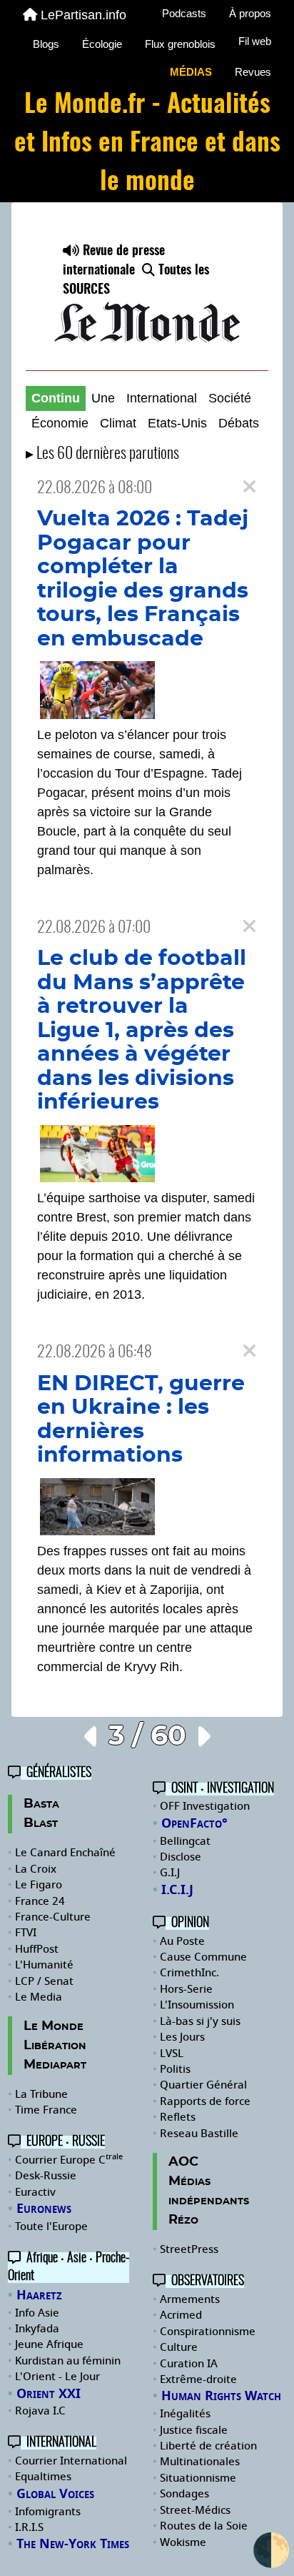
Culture (179, 2347)
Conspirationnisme (208, 2332)
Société (230, 398)
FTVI (26, 1933)
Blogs (46, 44)
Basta (41, 1804)
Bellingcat (185, 1841)
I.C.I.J (177, 1890)
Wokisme (183, 2542)
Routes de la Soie (204, 2526)
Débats (239, 423)
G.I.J (170, 1873)
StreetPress (189, 2249)
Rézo (183, 2220)
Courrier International (71, 2461)
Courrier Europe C (69, 2160)
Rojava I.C (40, 2411)
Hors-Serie (186, 1989)
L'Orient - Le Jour (57, 2377)
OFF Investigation (205, 1806)
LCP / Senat (44, 1981)
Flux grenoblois (180, 44)
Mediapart (55, 2065)
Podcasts (184, 13)
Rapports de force (205, 2101)
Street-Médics (195, 2510)
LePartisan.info (83, 15)
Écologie (102, 44)
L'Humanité (44, 1965)
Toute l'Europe (51, 2226)
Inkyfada (37, 2329)
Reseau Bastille (199, 2134)
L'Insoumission (197, 2005)
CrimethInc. (189, 1973)
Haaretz (39, 2295)
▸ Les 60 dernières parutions (102, 454)
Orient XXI (49, 2394)
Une (103, 398)
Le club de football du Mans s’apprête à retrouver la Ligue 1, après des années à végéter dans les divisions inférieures (142, 1030)
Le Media (39, 1997)
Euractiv (35, 2192)
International (162, 398)
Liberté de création (208, 2446)
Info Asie (37, 2313)
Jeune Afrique (49, 2344)
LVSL (172, 2054)
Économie (60, 423)
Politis (175, 2069)
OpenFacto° (194, 1823)
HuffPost (37, 1949)
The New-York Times (73, 2544)
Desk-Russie (46, 2176)
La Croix (36, 1869)
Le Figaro (39, 1885)
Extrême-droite (198, 2379)
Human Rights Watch (221, 2396)
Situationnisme (198, 2478)
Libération (55, 2046)
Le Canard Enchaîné (65, 1853)
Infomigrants (48, 2512)
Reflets (178, 2117)
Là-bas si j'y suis (200, 2021)
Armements (190, 2299)
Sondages (184, 2494)
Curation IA (189, 2364)
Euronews (44, 2209)
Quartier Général (203, 2085)
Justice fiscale (194, 2430)
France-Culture (53, 1917)
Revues (253, 72)
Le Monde (54, 2026)
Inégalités (185, 2414)
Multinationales (200, 2462)
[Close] (249, 487)
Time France (46, 2110)
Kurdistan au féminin (68, 2361)
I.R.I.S (29, 2527)
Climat (118, 423)
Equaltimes (43, 2477)
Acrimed (181, 2315)
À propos (250, 13)
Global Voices (55, 2494)
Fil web (255, 41)
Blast (41, 1823)
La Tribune (41, 2094)
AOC (183, 2162)
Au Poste (182, 1941)
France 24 (40, 1901)
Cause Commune (203, 1957)
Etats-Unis (177, 423)
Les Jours (182, 2037)
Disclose (181, 1857)
